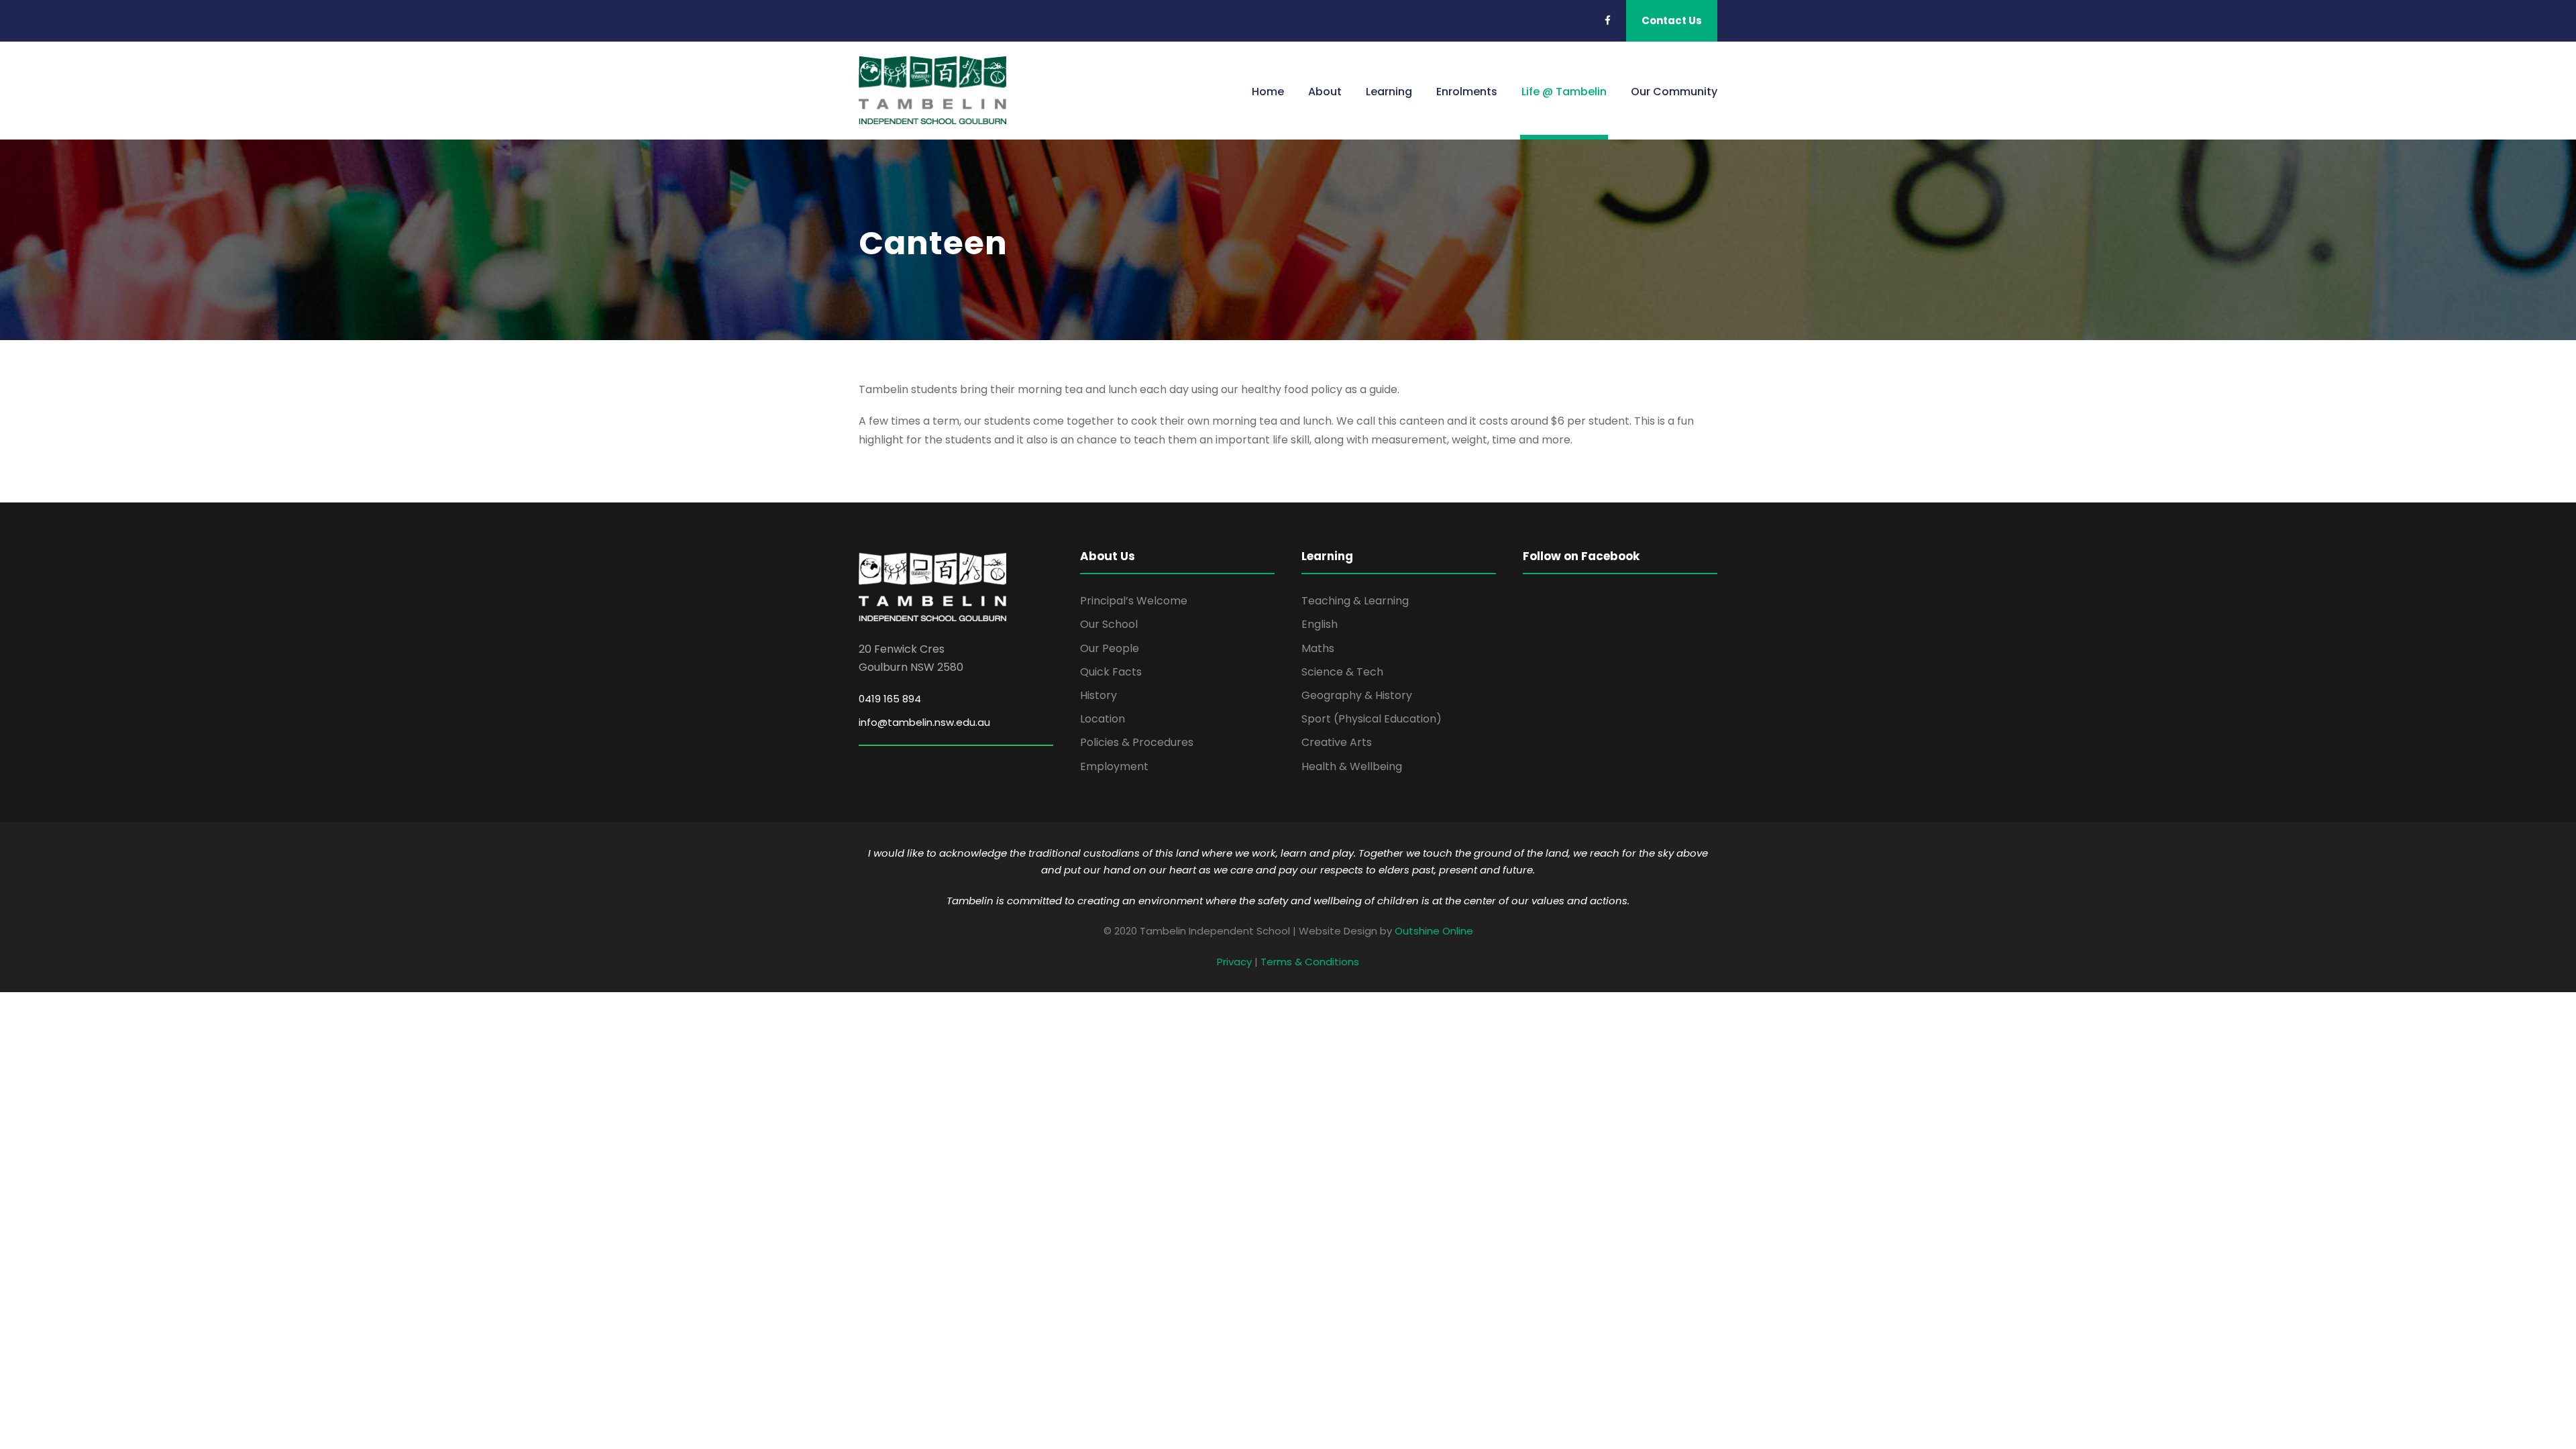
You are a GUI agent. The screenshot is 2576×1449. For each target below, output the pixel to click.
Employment (1114, 766)
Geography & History (1357, 695)
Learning (1389, 92)
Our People (1110, 648)
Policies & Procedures (1137, 742)
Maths (1318, 648)
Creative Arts (1337, 742)
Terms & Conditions (1310, 962)
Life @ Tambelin (1564, 92)
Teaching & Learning (1355, 601)
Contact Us (1672, 20)
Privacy (1234, 962)
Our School (1109, 624)
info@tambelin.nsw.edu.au (924, 722)
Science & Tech (1342, 672)
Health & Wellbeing (1352, 766)
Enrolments (1467, 92)
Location (1103, 719)
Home (1268, 92)
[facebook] (1608, 20)
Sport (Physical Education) (1372, 719)
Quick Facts (1111, 672)
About (1325, 92)
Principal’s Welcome (1134, 601)
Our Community (1674, 92)
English (1320, 624)
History (1098, 695)
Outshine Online (1434, 931)
